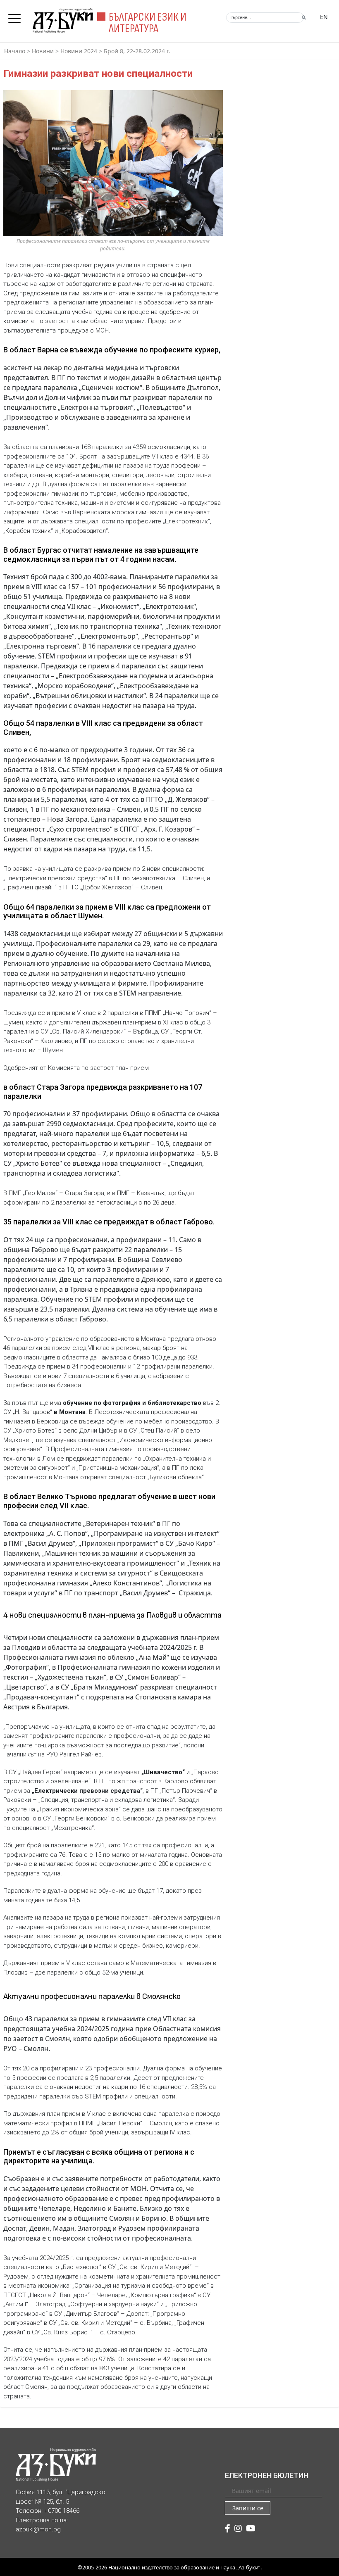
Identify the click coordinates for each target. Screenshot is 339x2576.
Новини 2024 (79, 51)
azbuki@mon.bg (38, 2529)
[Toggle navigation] (17, 16)
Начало (15, 51)
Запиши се (248, 2508)
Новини (43, 51)
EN (324, 17)
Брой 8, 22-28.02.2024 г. (137, 51)
